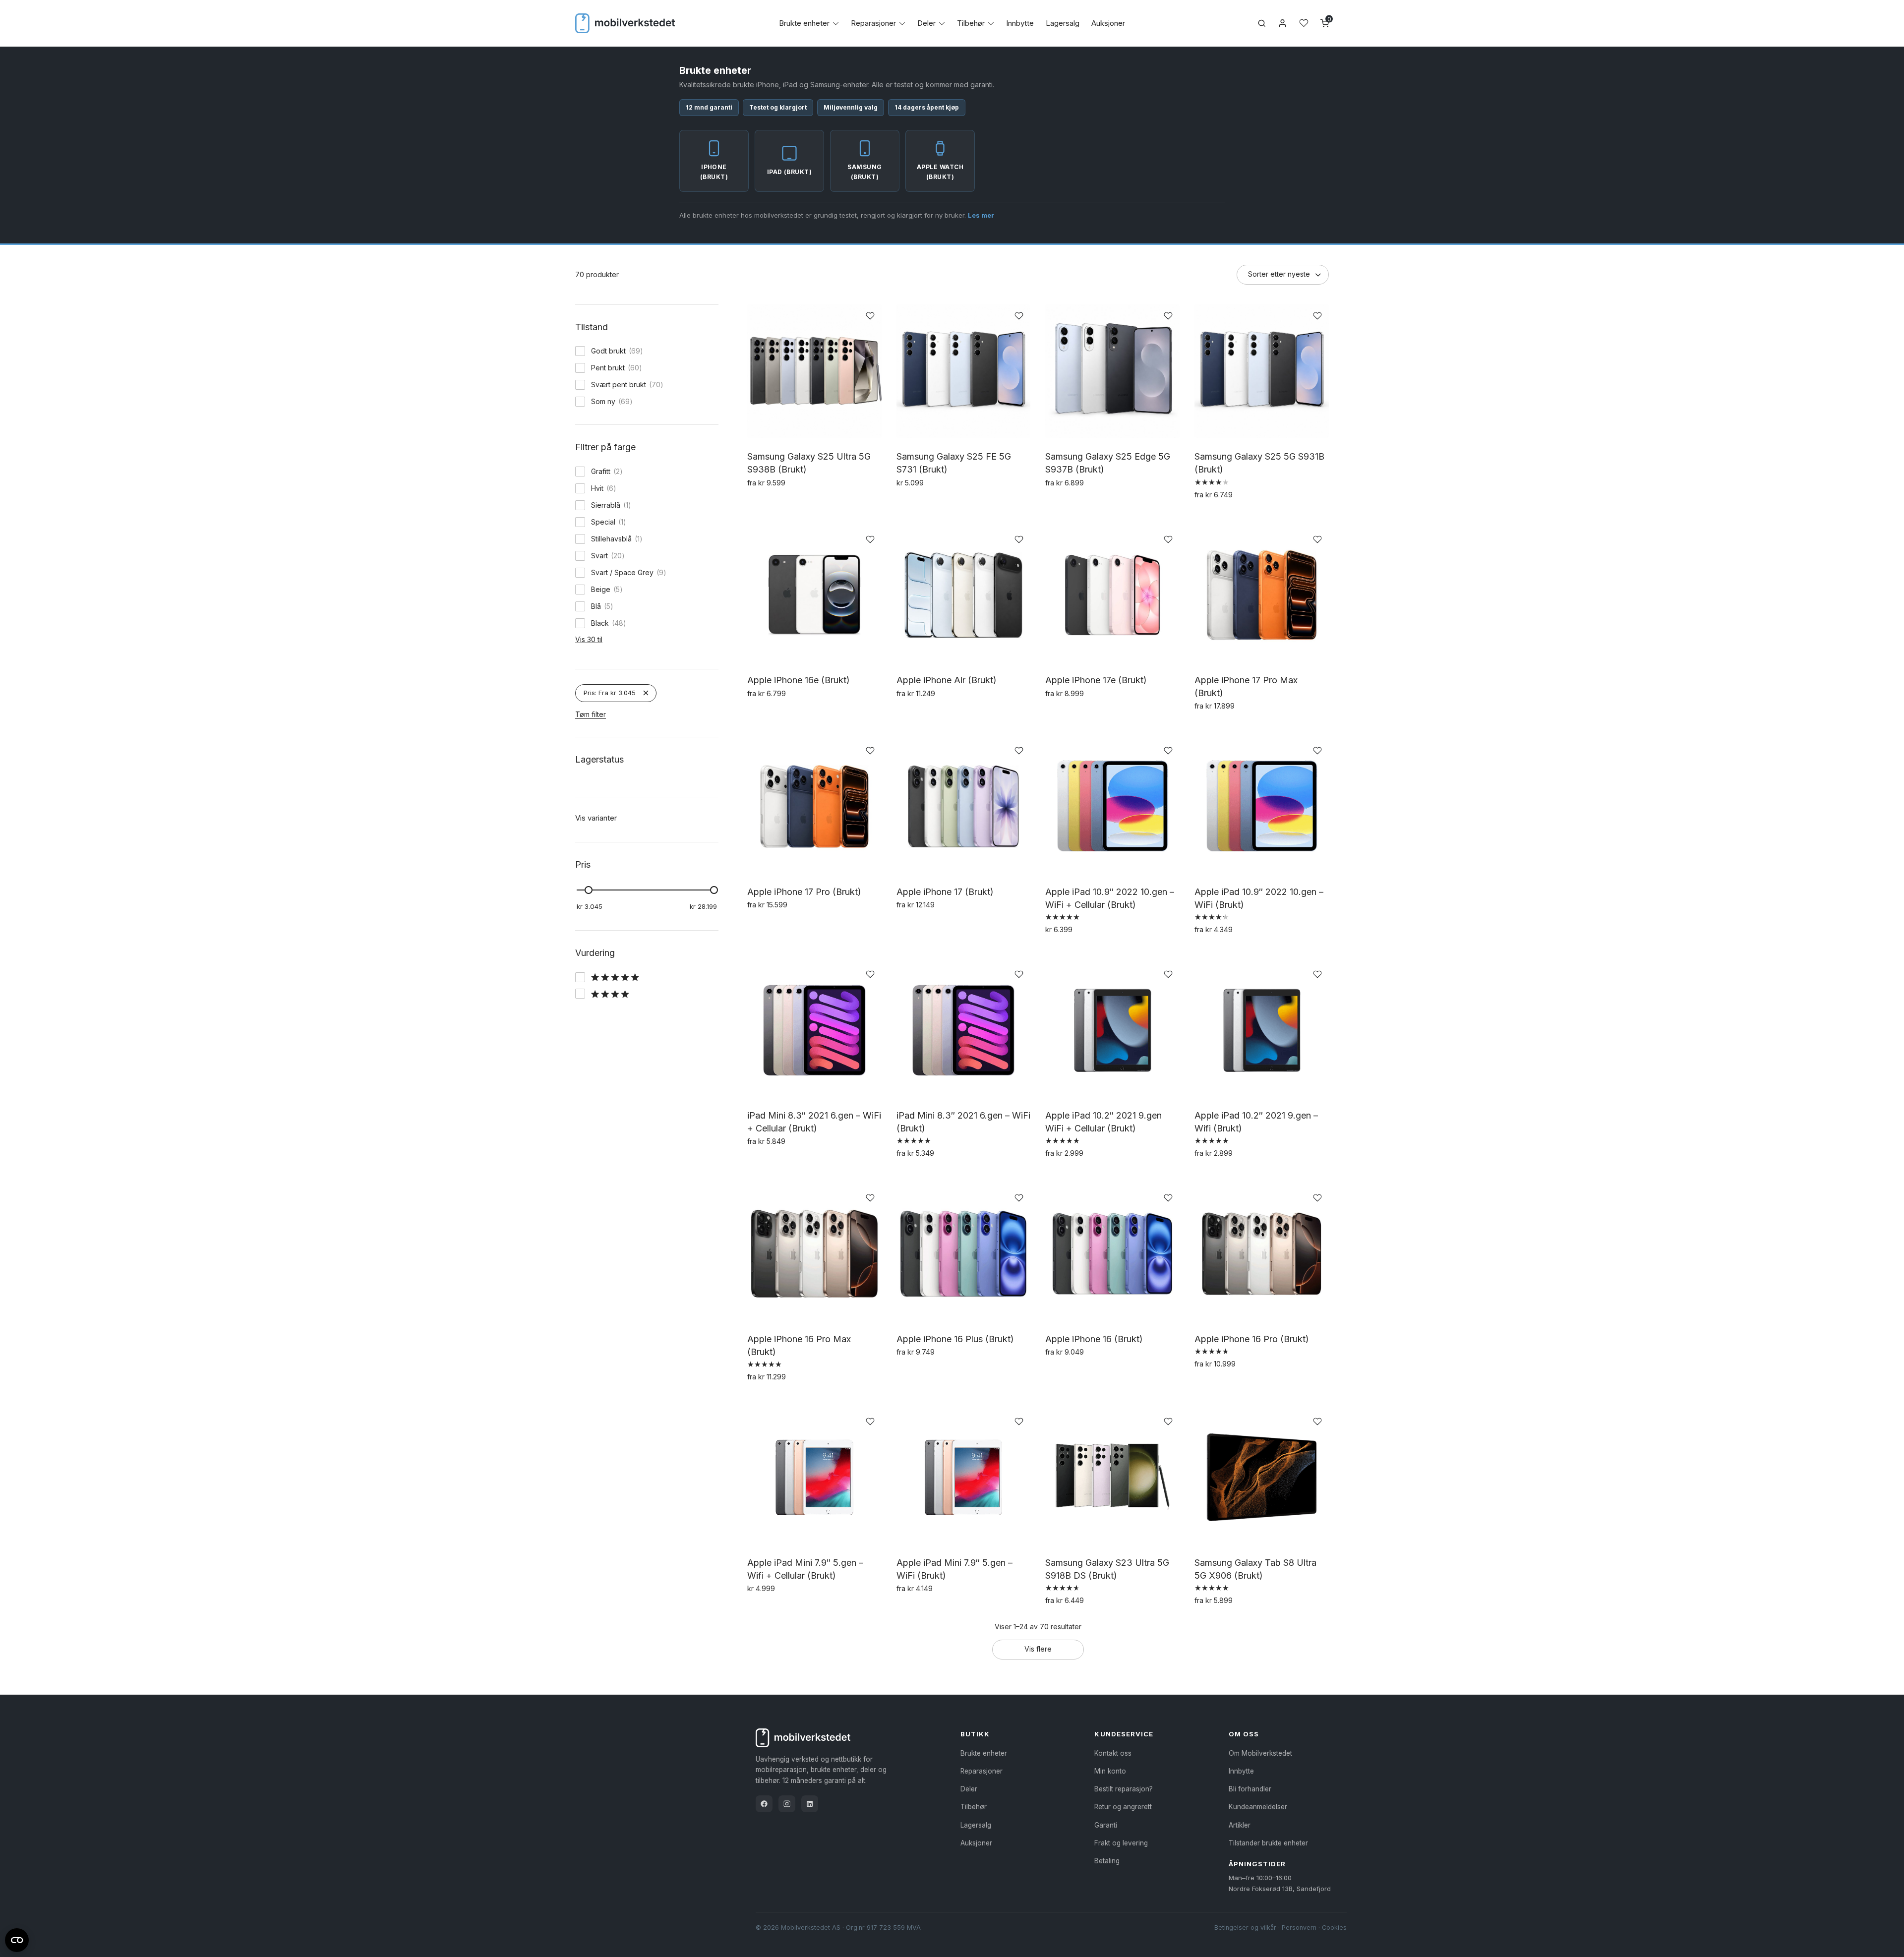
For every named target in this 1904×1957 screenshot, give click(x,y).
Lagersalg (1063, 23)
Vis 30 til (589, 884)
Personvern (1299, 1927)
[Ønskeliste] (1304, 23)
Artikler (1240, 1825)
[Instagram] (787, 1804)
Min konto (1110, 1771)
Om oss (1244, 1734)
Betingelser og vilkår (1245, 1927)
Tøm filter (591, 959)
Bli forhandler (1250, 1789)
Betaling (1107, 1861)
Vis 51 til (588, 519)
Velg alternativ (774, 504)
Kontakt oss (1113, 1753)
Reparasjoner (873, 23)
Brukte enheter (804, 23)
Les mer (981, 215)
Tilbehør (971, 23)
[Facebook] (764, 1804)
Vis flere (1038, 1649)
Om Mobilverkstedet (1260, 1753)
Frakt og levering (1121, 1843)
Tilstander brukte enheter (1268, 1843)
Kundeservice (1124, 1734)
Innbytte (1020, 23)
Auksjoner (1108, 23)
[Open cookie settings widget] (17, 1939)
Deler (926, 23)
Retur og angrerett (1123, 1807)
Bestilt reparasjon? (1124, 1789)
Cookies (1334, 1927)
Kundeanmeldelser (1258, 1807)
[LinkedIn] (810, 1804)
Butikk (975, 1734)
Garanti (1106, 1825)
